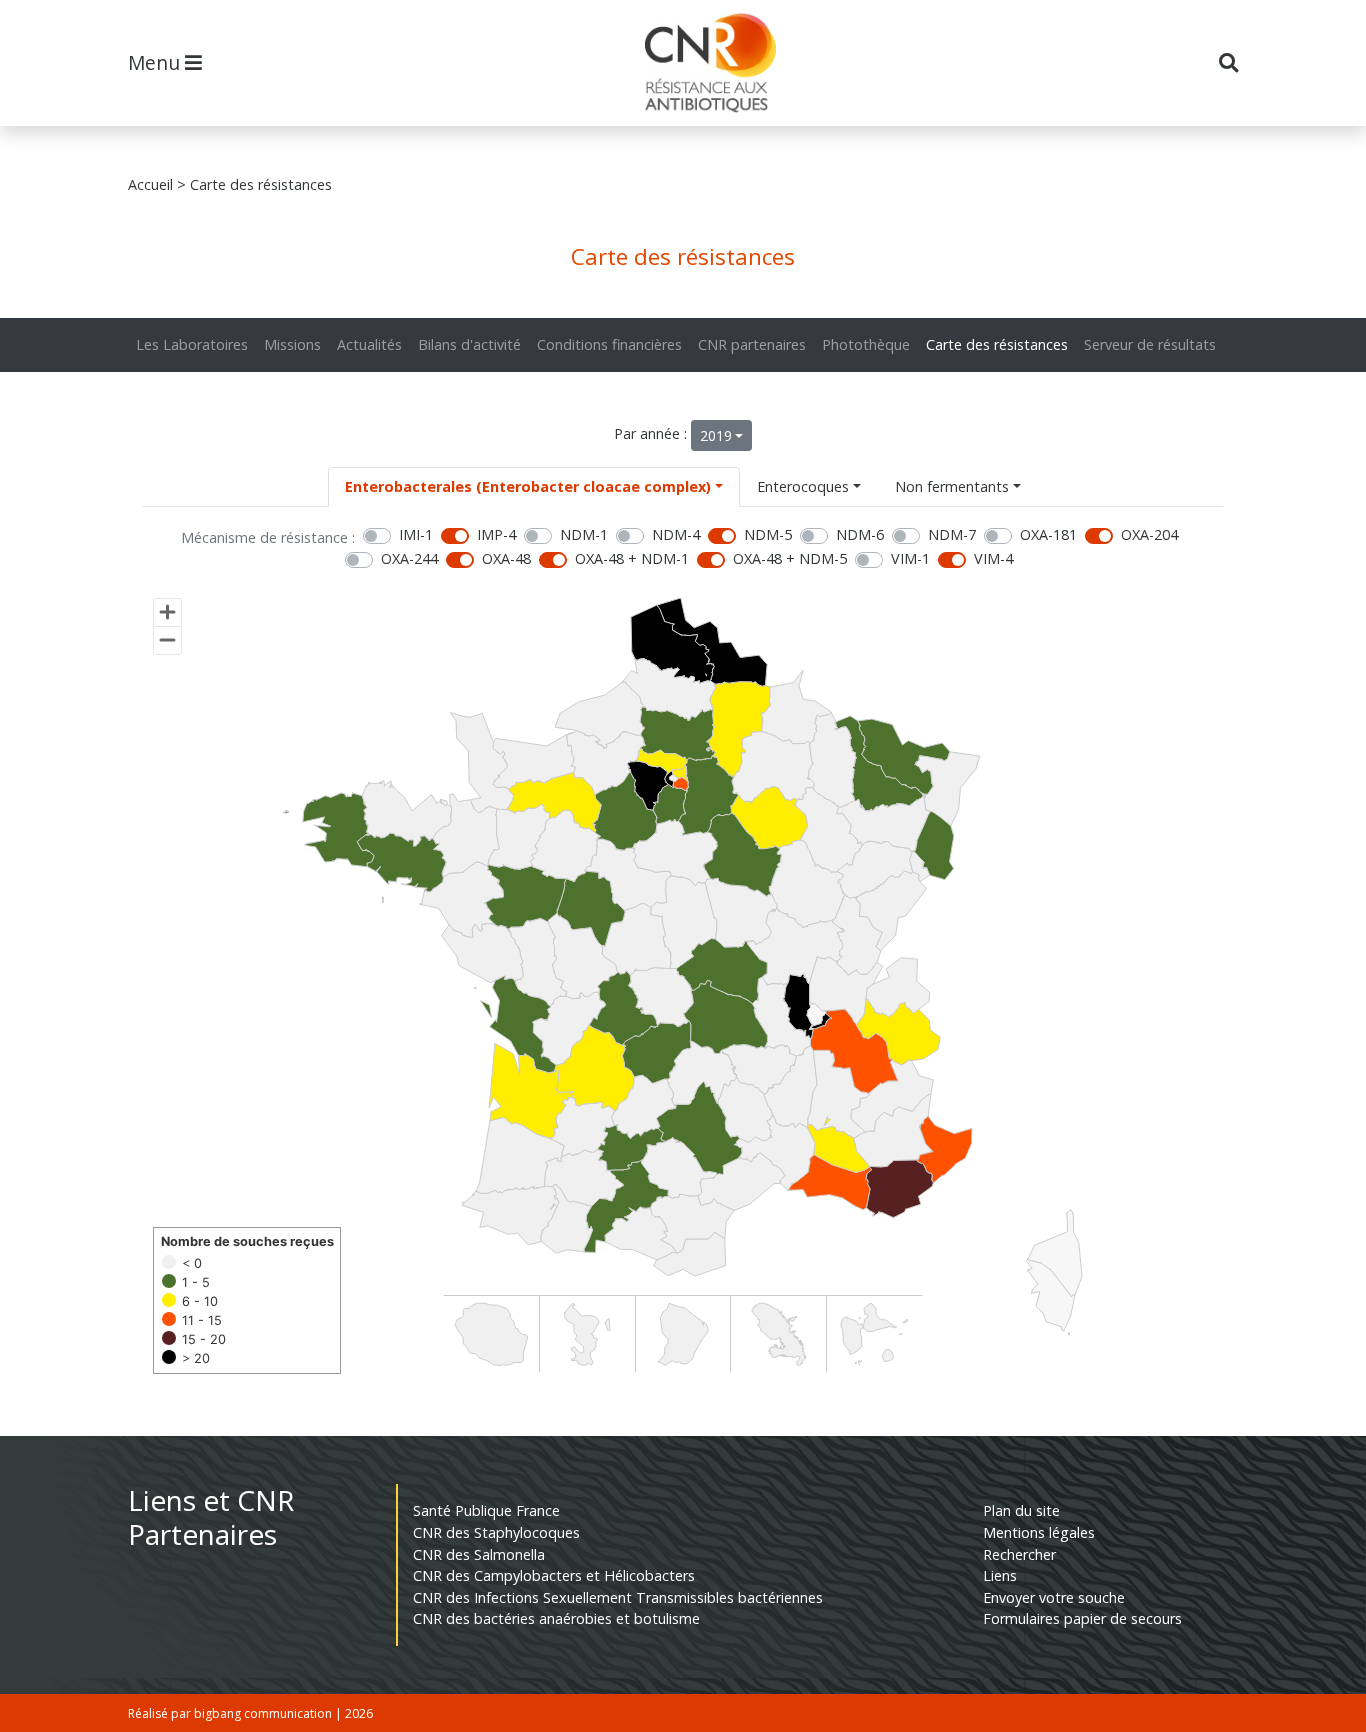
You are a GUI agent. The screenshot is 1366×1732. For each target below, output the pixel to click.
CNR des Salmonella (479, 1554)
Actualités (369, 344)
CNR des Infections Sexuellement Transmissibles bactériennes (618, 1597)
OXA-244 (409, 558)
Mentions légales (1039, 1532)
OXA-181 (1048, 534)
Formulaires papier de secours (1082, 1618)
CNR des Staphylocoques (496, 1532)
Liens (1000, 1575)
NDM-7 (952, 534)
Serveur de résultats (1150, 344)
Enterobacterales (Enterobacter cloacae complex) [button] (528, 486)
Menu (156, 62)
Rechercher (1019, 1554)
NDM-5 (768, 534)
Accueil (150, 184)
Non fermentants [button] (952, 486)
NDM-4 (676, 534)
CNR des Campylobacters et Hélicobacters (554, 1575)
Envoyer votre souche (1054, 1597)
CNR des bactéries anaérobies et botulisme (556, 1618)
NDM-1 (584, 534)
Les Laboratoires (192, 344)
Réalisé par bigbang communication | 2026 (250, 1713)
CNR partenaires (752, 344)
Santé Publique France (486, 1510)
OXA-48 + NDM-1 (632, 558)
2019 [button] (716, 435)
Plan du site (1021, 1510)
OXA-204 (1149, 534)
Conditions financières (609, 344)
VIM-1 (910, 558)
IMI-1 (416, 534)
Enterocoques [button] (803, 486)
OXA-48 (506, 558)
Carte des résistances (997, 344)
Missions (292, 344)
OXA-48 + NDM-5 (790, 558)
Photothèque (866, 344)
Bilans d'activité (469, 344)
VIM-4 (993, 558)
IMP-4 (496, 534)
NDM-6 (860, 534)
